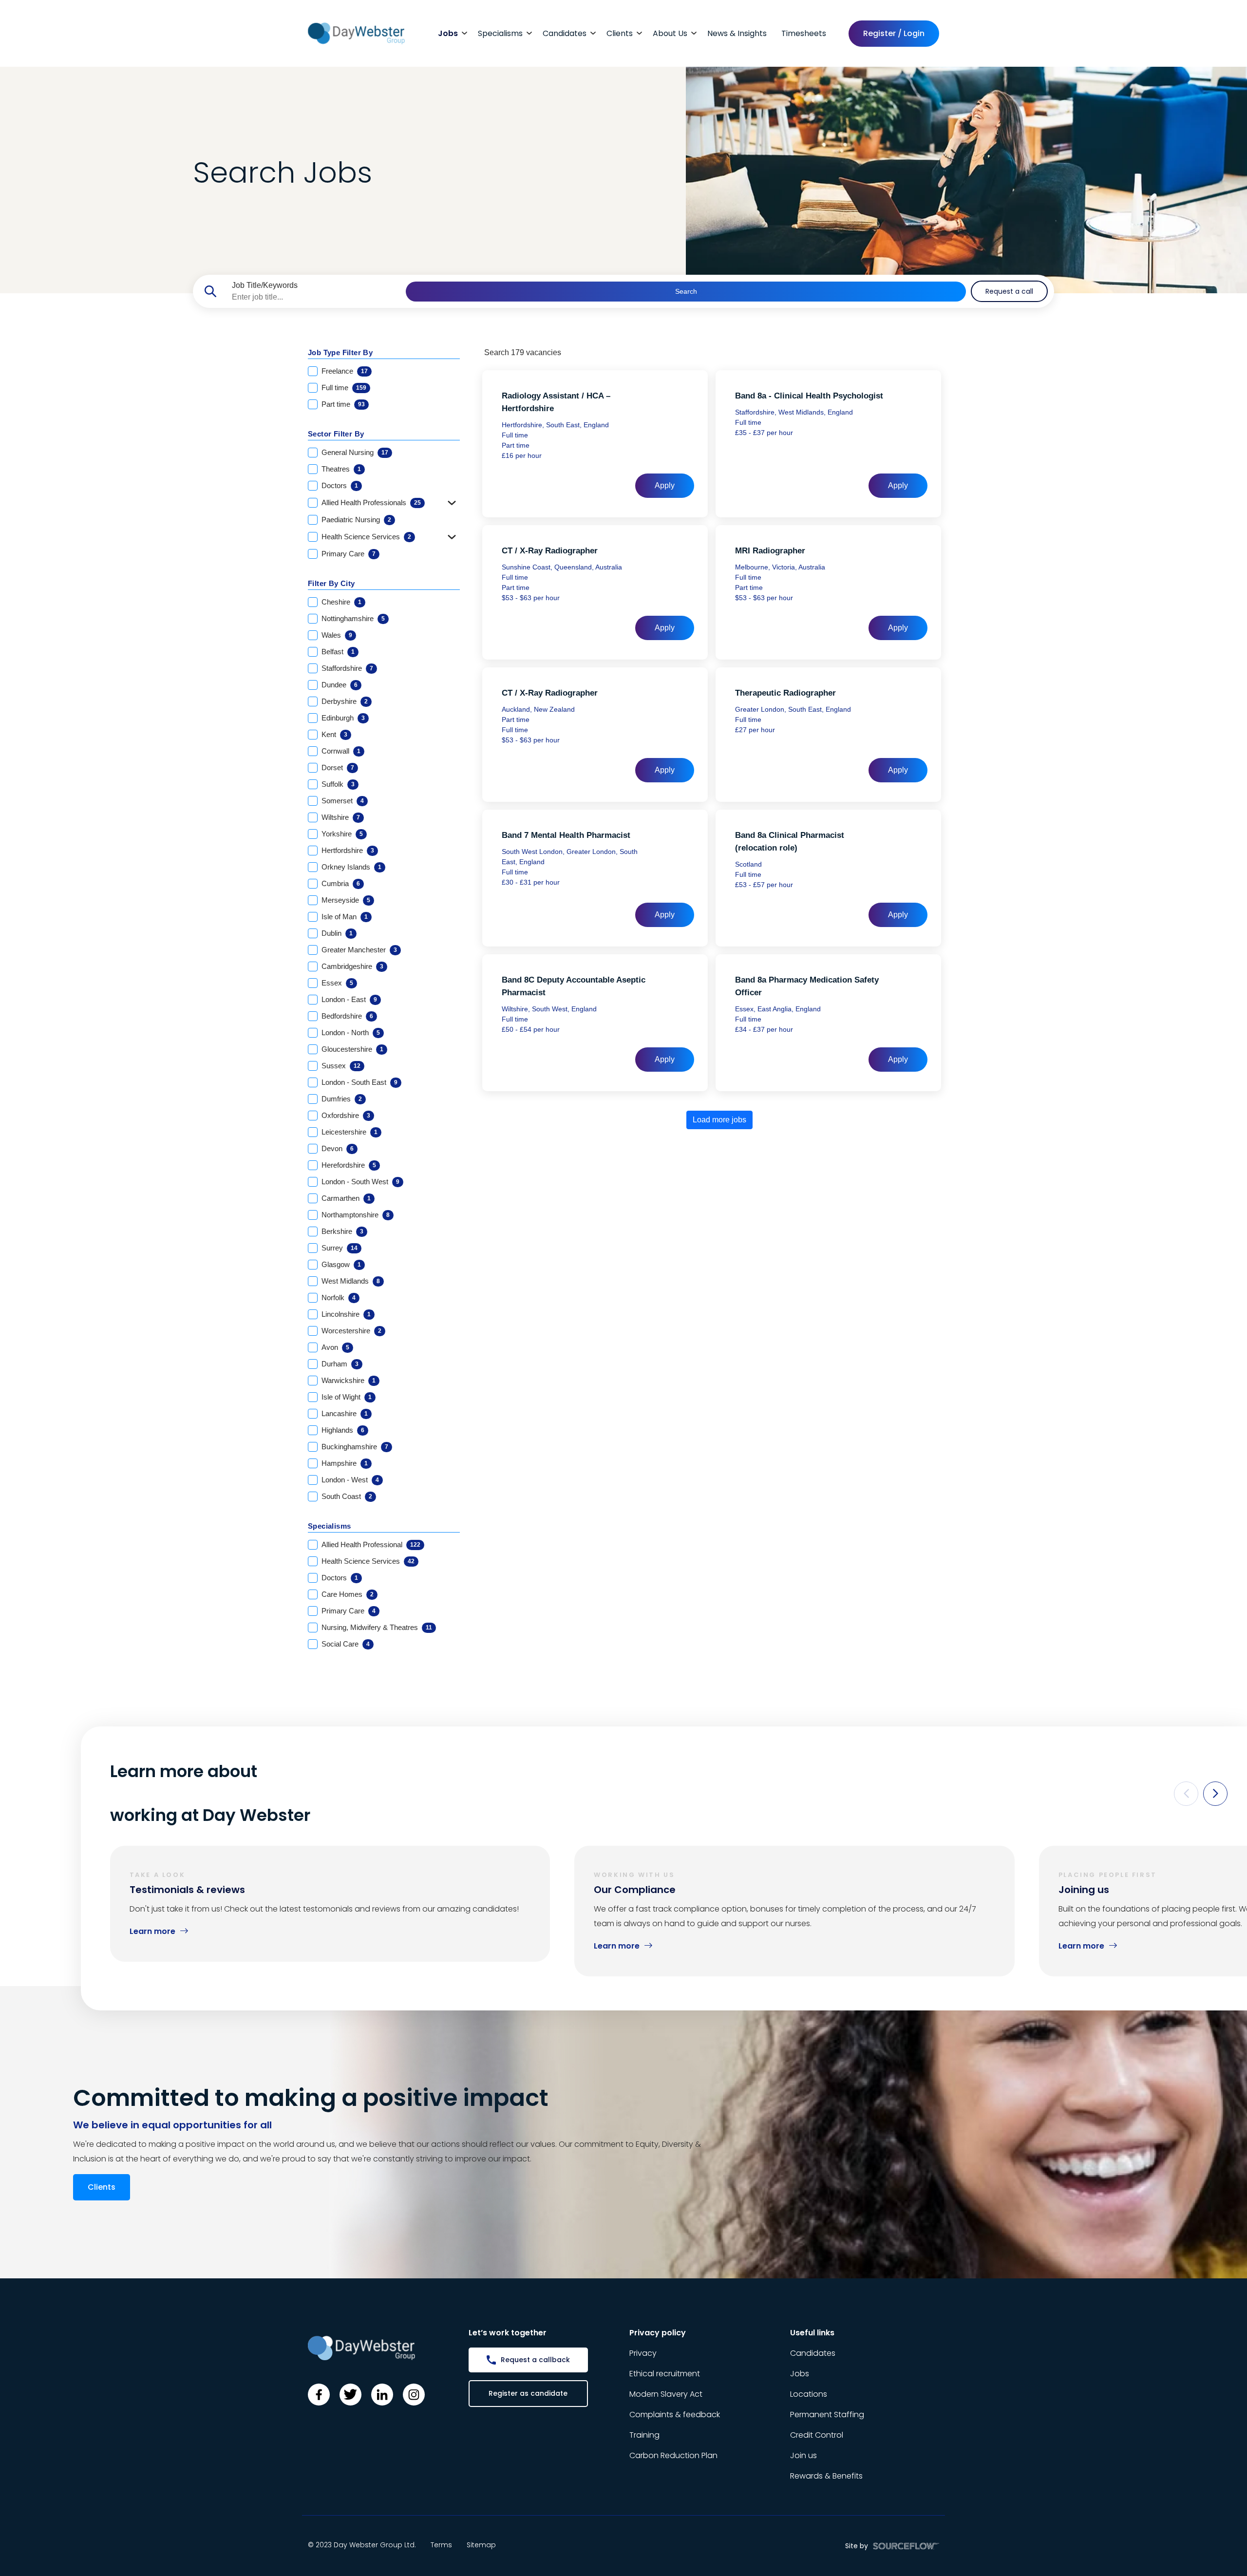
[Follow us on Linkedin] (382, 2395)
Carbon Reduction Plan (673, 2455)
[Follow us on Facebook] (319, 2395)
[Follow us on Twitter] (350, 2395)
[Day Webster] (356, 33)
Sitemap (481, 2545)
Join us (803, 2455)
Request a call (1009, 291)
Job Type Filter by (340, 352)
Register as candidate (528, 2393)
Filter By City (331, 583)
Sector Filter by (336, 434)
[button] (1186, 1794)
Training (644, 2435)
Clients (620, 33)
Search (686, 291)
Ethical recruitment (665, 2374)
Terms (441, 2545)
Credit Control (817, 2435)
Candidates (565, 33)
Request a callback (535, 2360)
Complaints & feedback (675, 2415)
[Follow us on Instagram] (414, 2395)
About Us (670, 33)
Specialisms (500, 33)
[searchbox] (315, 297)
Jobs (448, 33)
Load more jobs (719, 1120)
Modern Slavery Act (666, 2394)
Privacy (643, 2353)
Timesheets (804, 33)
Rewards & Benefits (826, 2476)
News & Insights (737, 33)
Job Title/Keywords (265, 285)
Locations (809, 2394)
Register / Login (894, 33)
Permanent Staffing (827, 2415)
